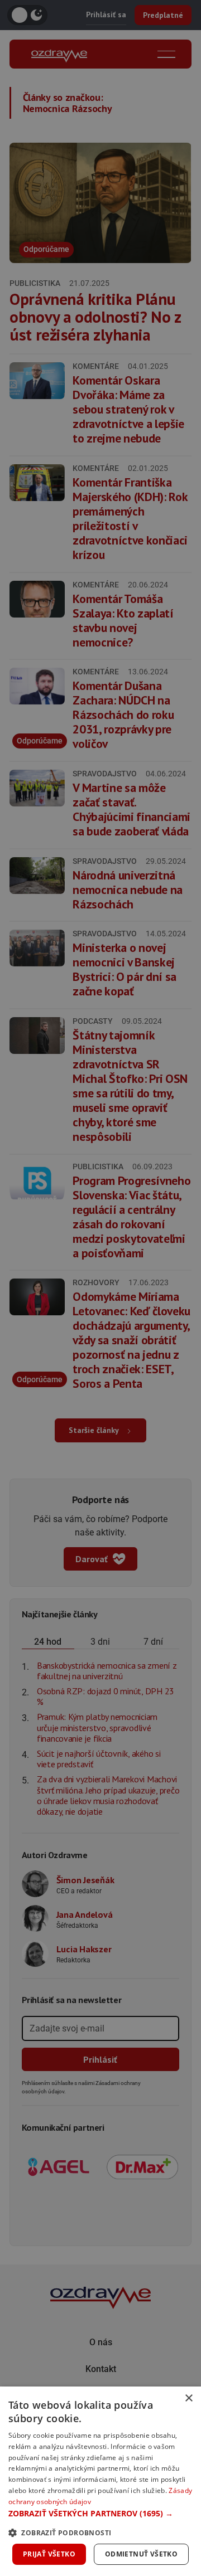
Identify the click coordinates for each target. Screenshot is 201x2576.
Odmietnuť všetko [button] (141, 2554)
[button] (100, 2513)
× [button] (188, 2398)
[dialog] (100, 2481)
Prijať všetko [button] (49, 2554)
